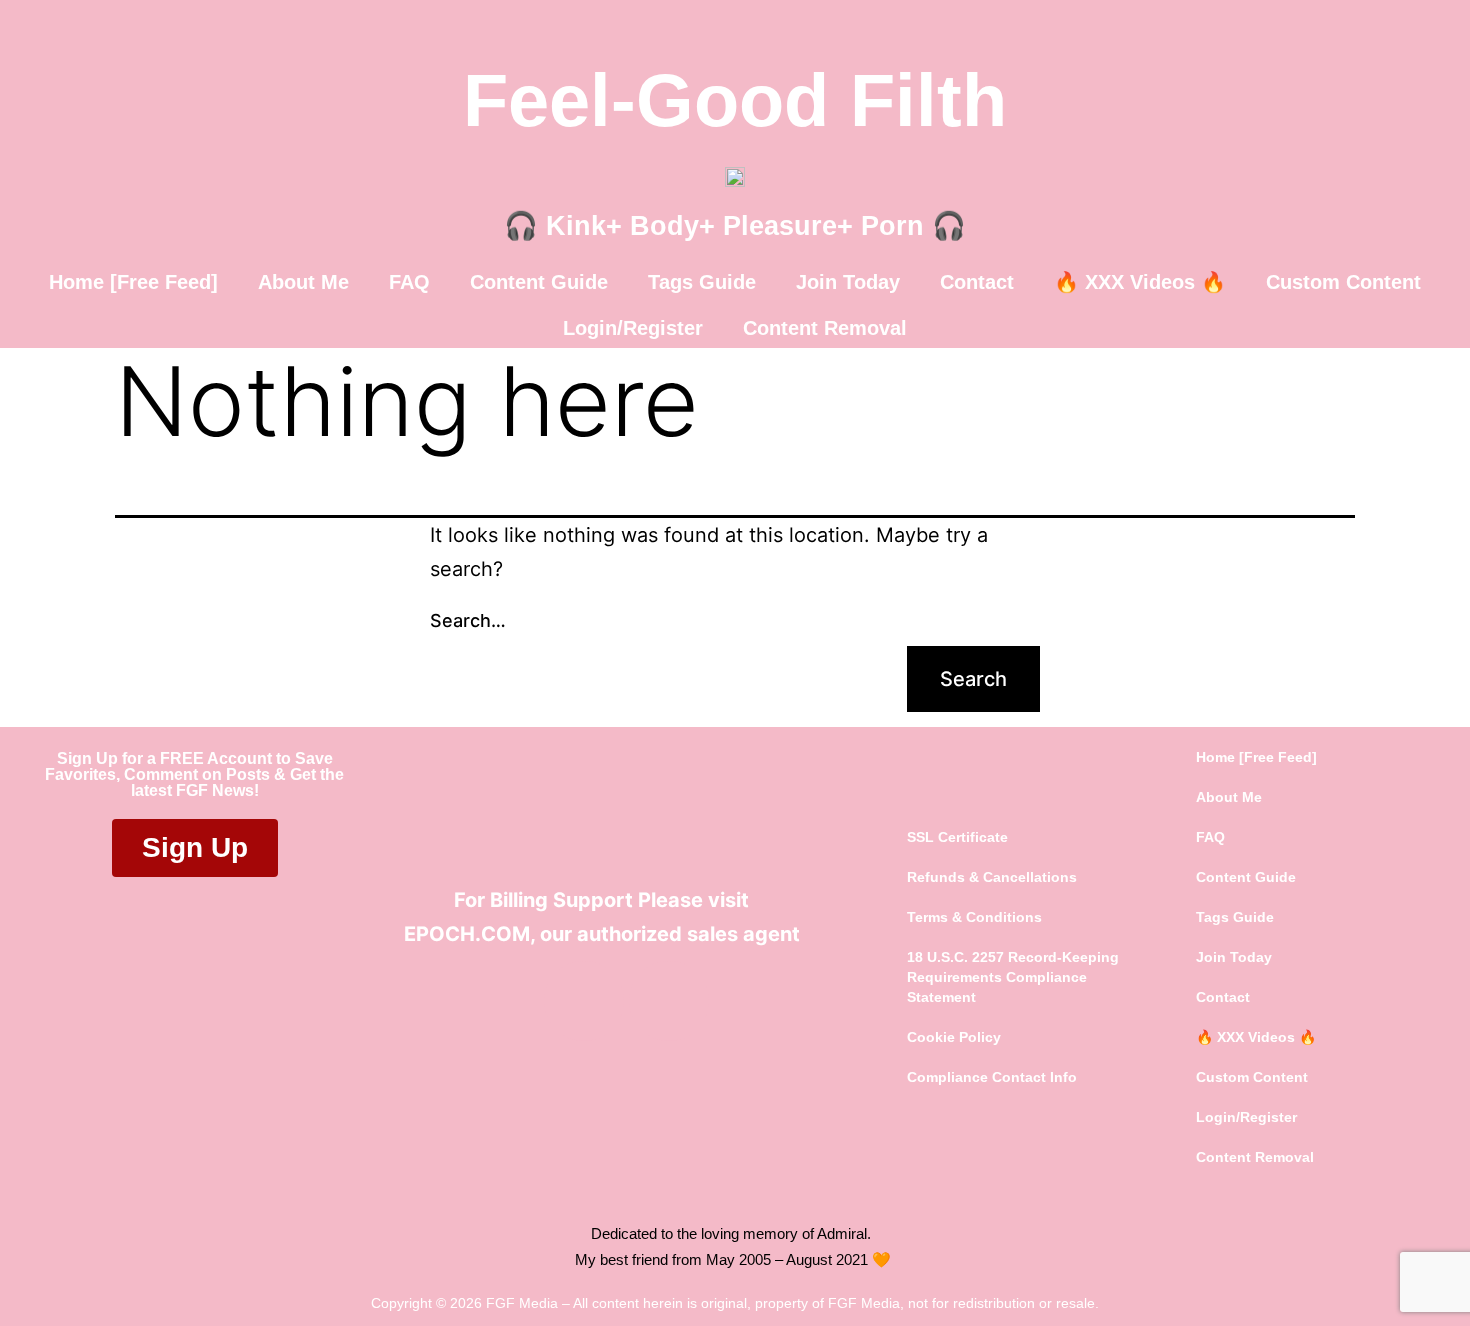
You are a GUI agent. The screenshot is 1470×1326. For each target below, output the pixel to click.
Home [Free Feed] (133, 282)
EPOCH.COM (467, 934)
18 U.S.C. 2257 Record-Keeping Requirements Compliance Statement (1013, 977)
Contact (977, 282)
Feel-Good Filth (735, 100)
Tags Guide (702, 282)
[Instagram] (669, 1001)
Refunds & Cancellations (992, 877)
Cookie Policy (954, 1037)
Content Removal (825, 328)
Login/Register (633, 328)
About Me (303, 282)
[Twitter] (584, 1001)
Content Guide (539, 282)
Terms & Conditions (974, 917)
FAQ (409, 282)
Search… (468, 620)
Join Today (848, 282)
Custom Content (1343, 282)
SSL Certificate (957, 837)
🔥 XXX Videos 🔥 (1140, 282)
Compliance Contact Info (992, 1077)
